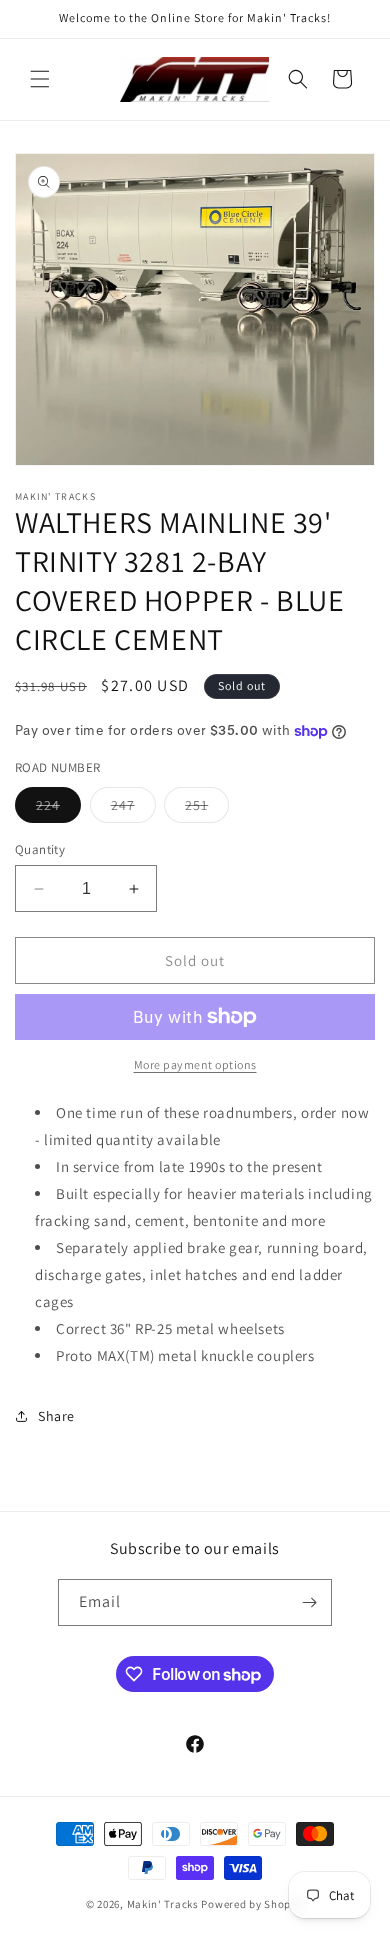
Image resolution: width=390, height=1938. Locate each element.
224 (58, 809)
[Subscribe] (309, 1602)
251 (207, 809)
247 (133, 809)
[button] (40, 79)
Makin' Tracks (164, 1904)
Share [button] (56, 1416)
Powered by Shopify (252, 1904)
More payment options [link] (195, 1064)
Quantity (40, 849)
